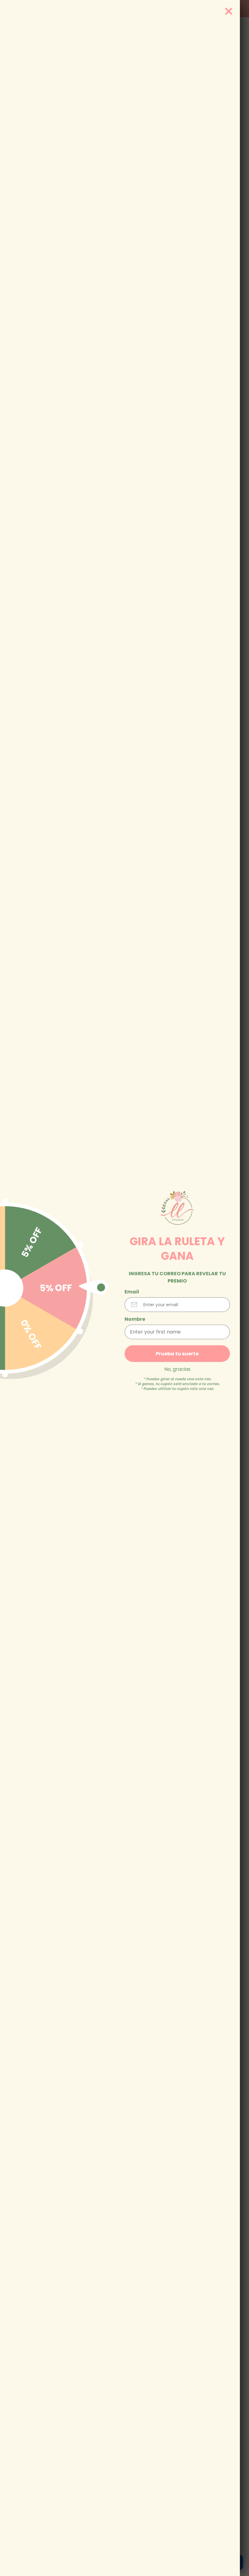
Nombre (135, 1319)
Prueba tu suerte (177, 1353)
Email (132, 1292)
